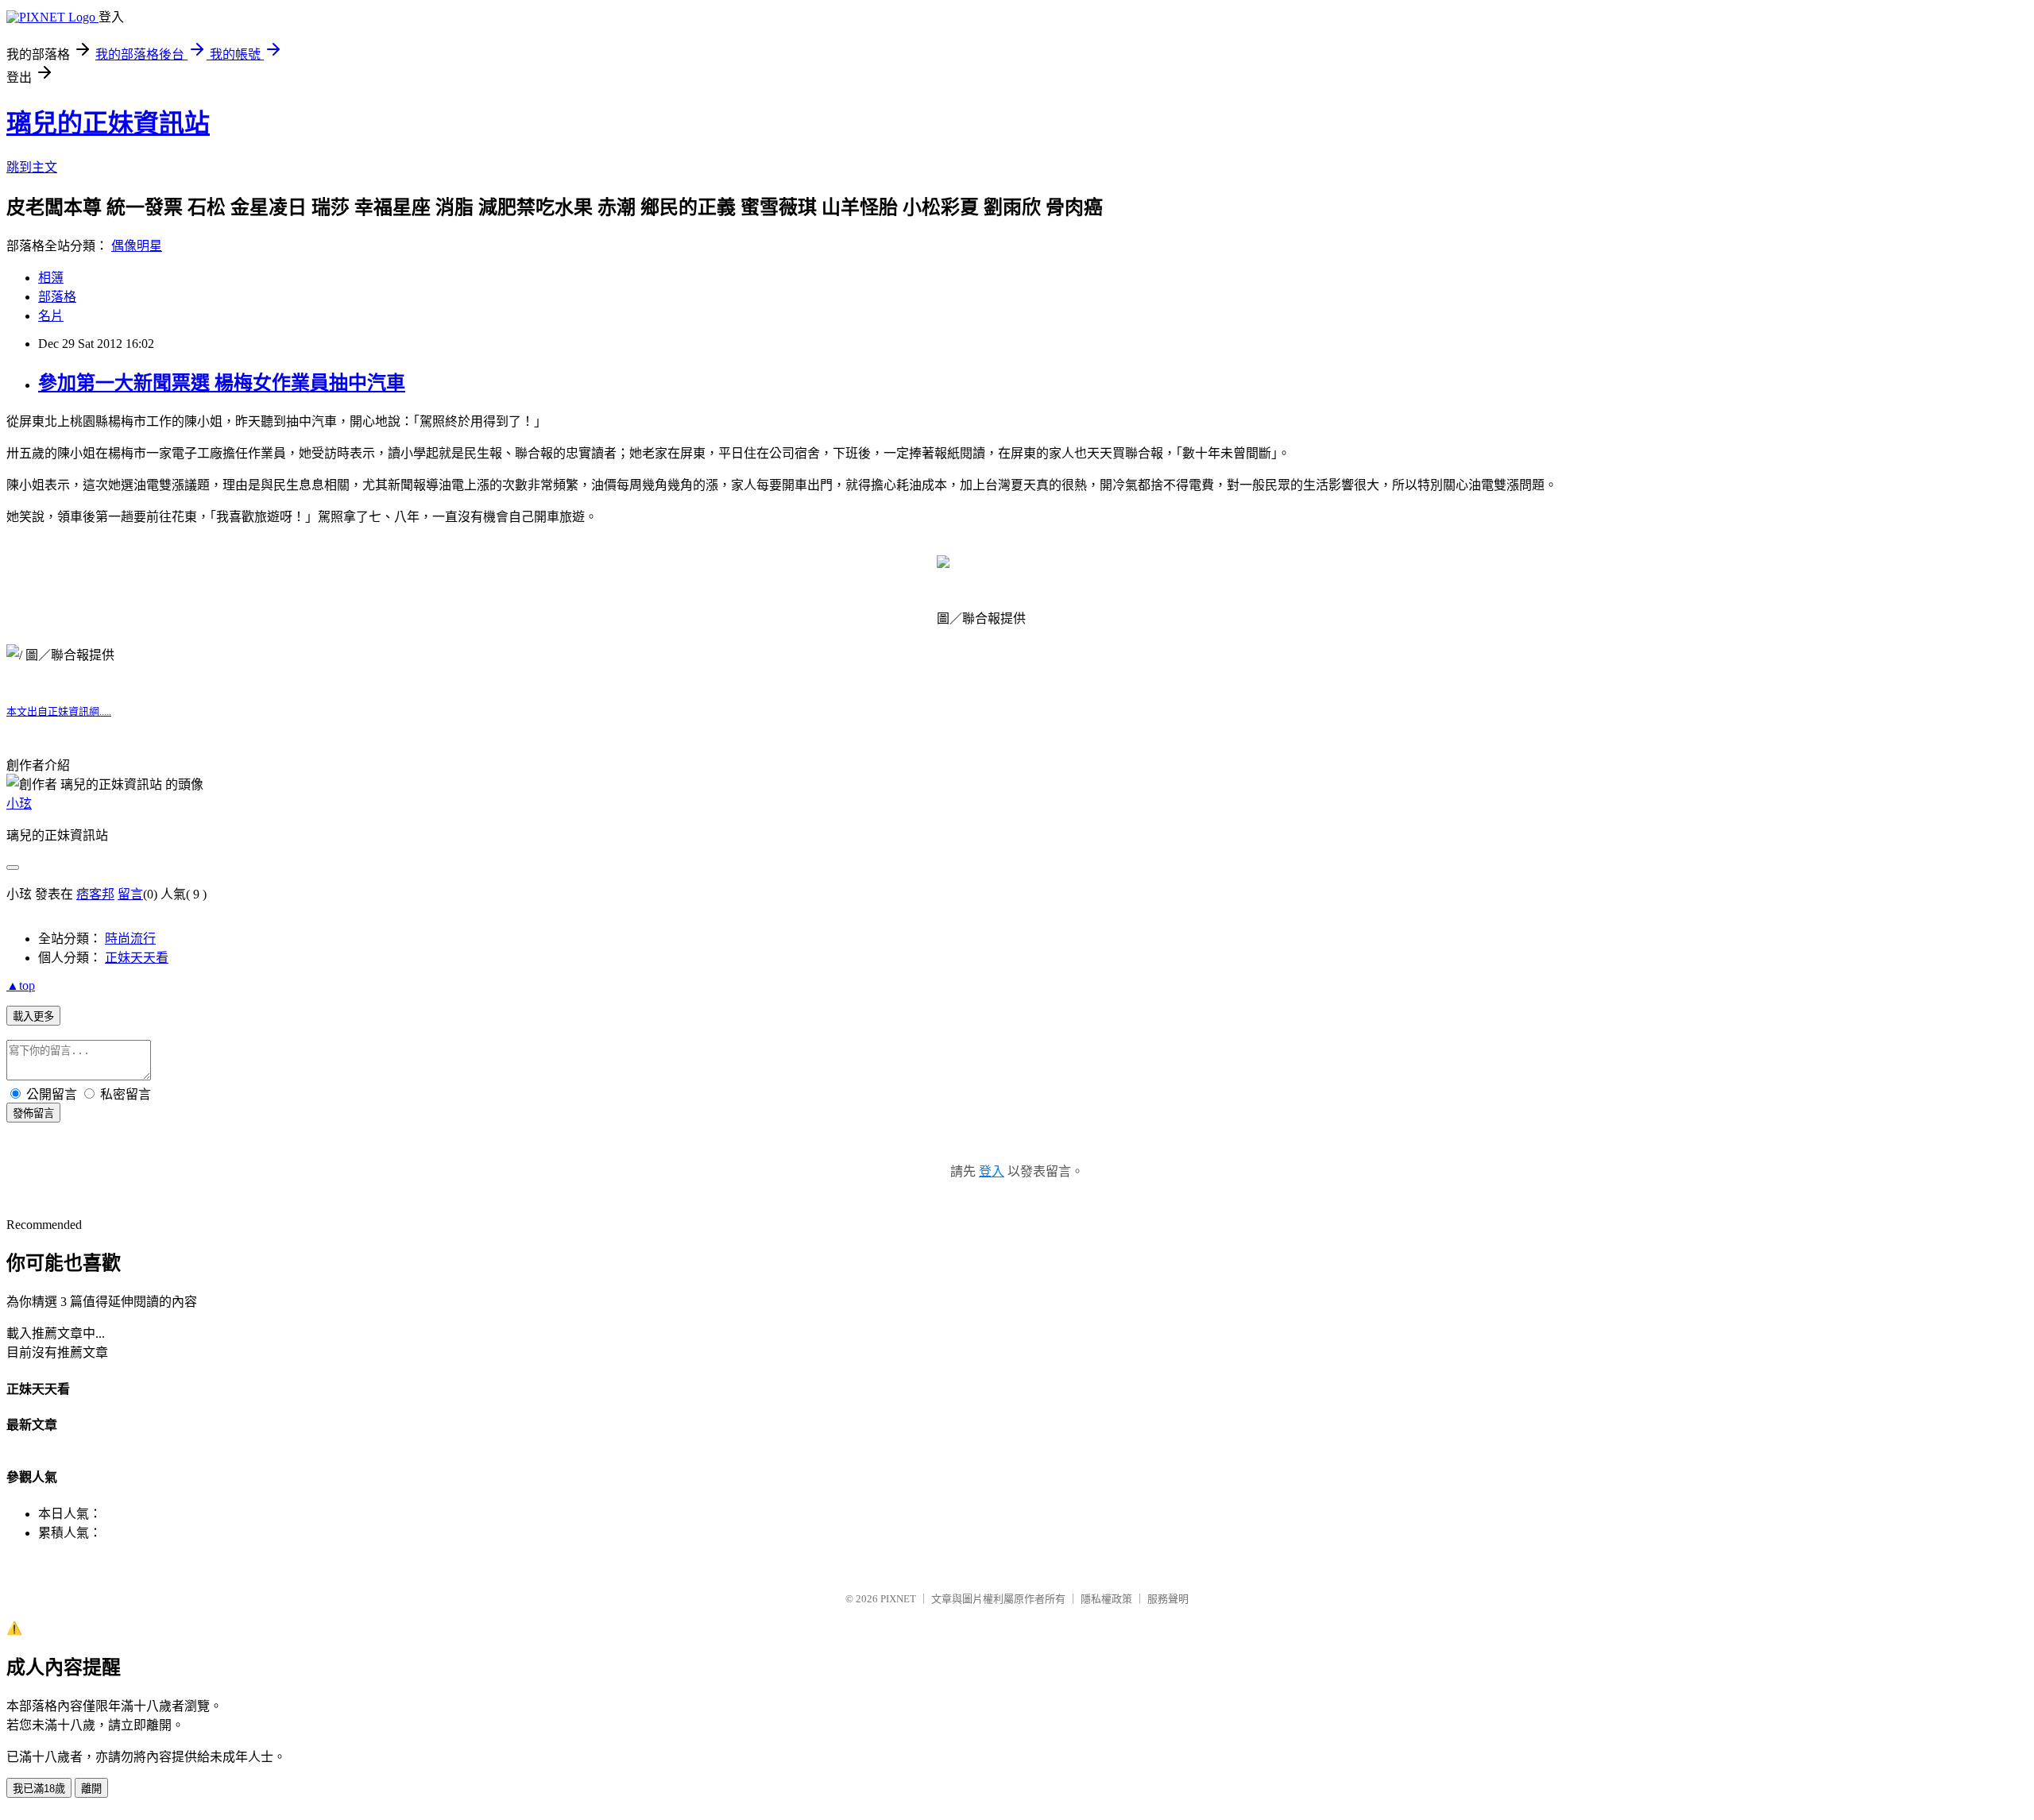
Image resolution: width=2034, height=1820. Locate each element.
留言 (130, 894)
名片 (51, 316)
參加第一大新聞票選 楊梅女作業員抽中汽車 (222, 383)
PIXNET (898, 1599)
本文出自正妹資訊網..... (59, 711)
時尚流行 (130, 939)
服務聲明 (1168, 1599)
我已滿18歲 (39, 1789)
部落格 (57, 297)
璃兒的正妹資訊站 (108, 123)
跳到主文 (32, 167)
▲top (21, 985)
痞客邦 (95, 894)
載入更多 (33, 1016)
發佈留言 (33, 1113)
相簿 (51, 278)
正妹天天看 (137, 958)
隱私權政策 (1106, 1599)
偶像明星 (137, 246)
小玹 (19, 804)
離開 (91, 1789)
